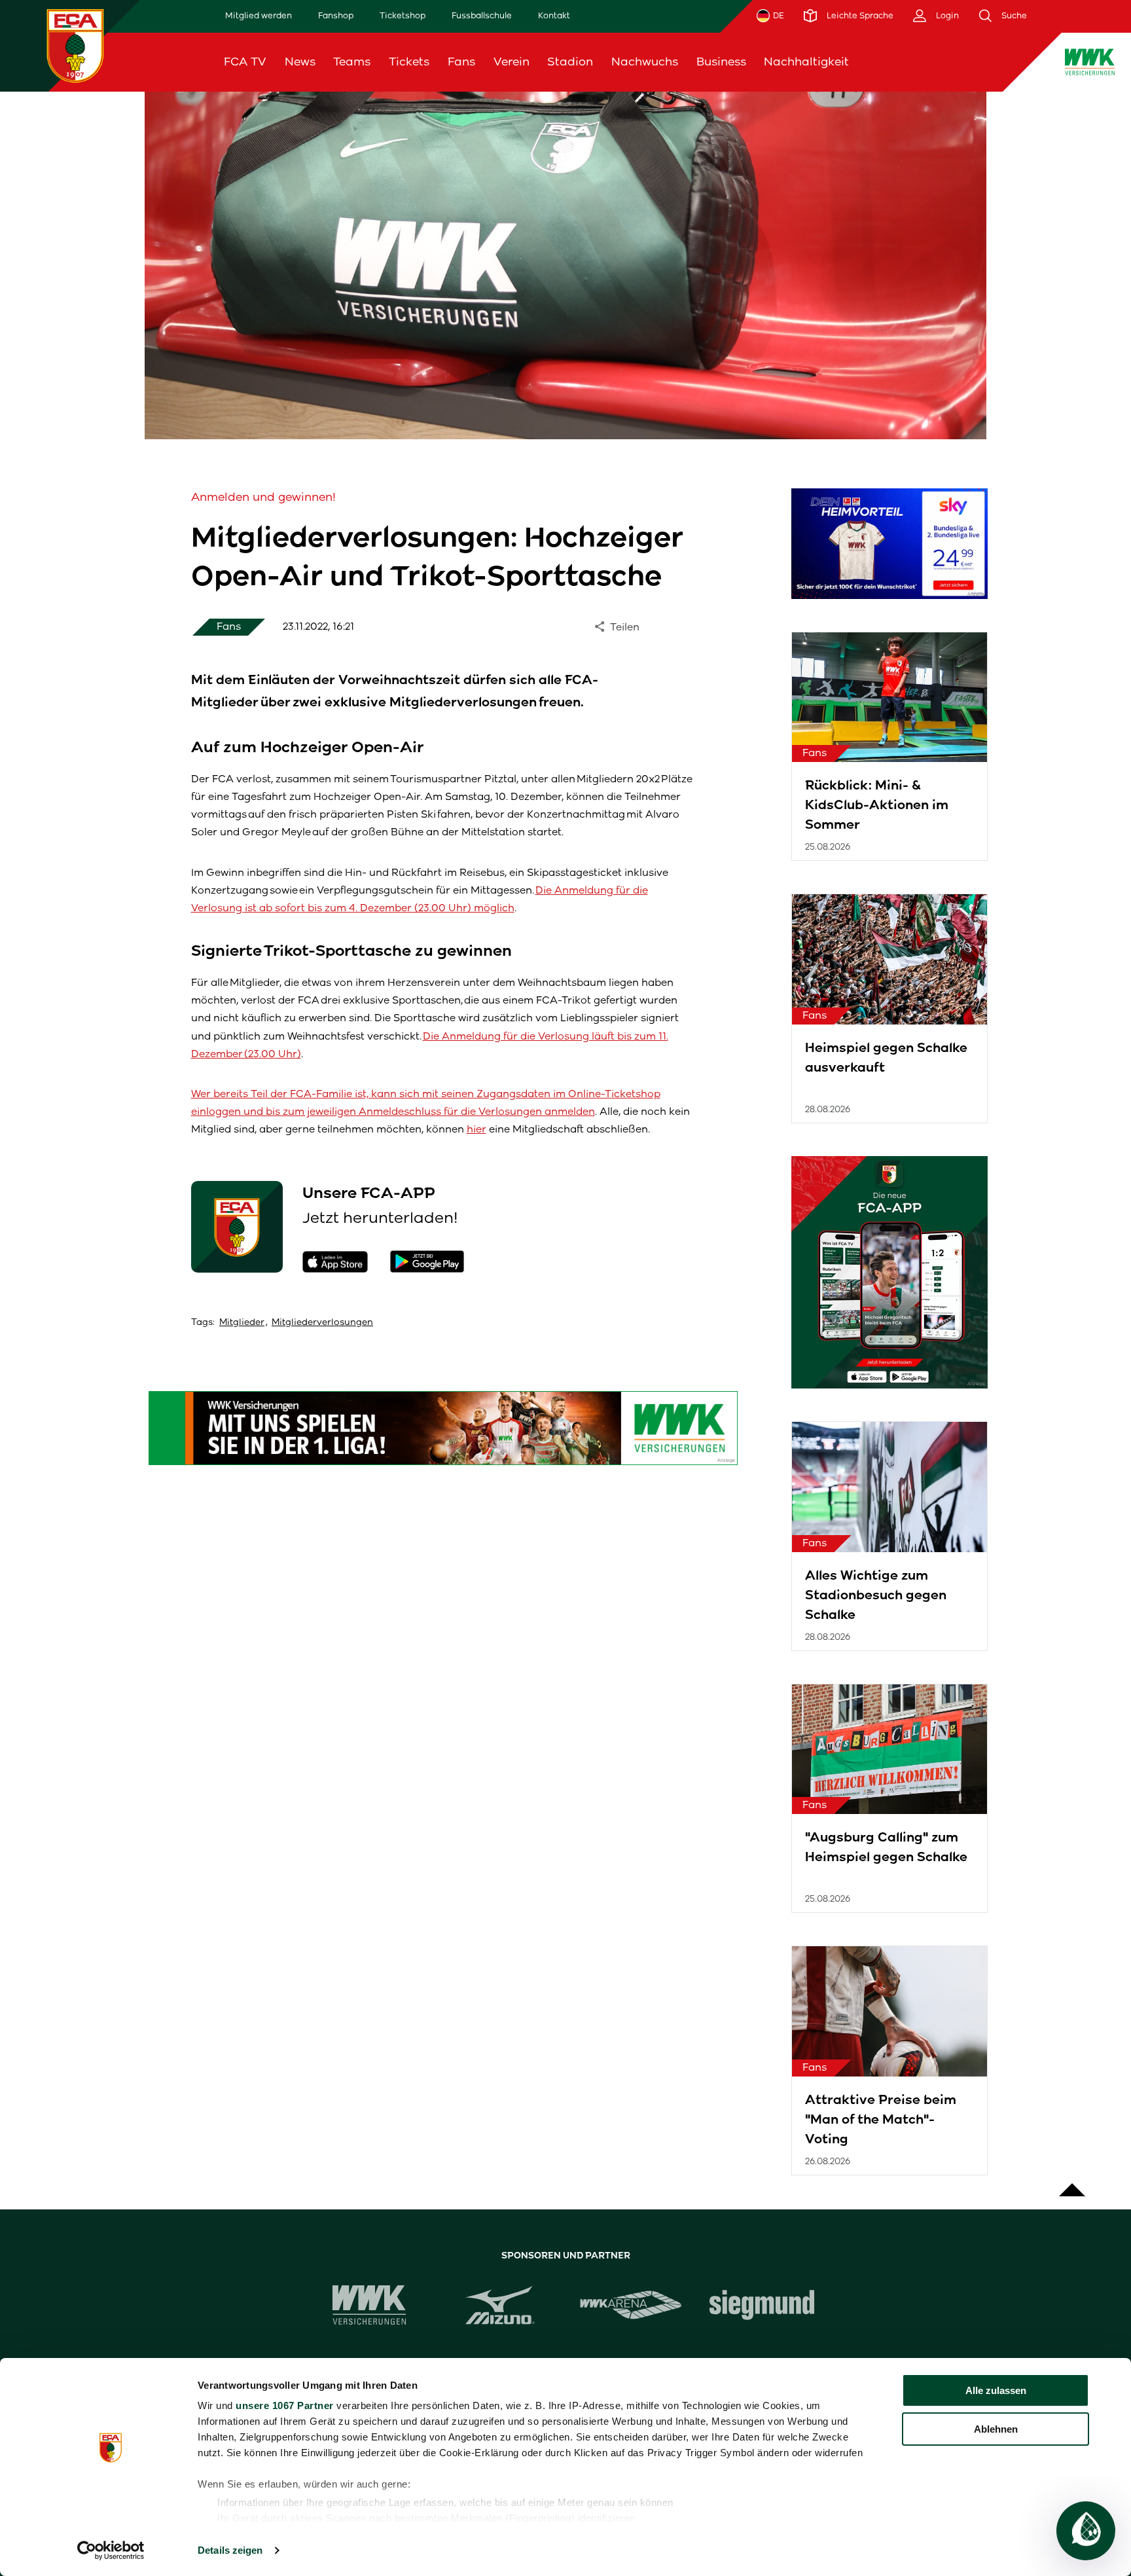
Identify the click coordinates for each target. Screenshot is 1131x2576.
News (300, 62)
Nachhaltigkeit (806, 62)
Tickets (409, 62)
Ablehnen (996, 2429)
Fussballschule (482, 15)
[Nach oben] (1072, 2183)
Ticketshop (403, 15)
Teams (352, 62)
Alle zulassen (996, 2390)
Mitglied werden (259, 15)
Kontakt (554, 15)
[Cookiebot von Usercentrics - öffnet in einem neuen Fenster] (111, 2550)
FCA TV (245, 62)
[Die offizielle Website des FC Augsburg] (75, 45)
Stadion (570, 62)
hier (476, 1129)
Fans (461, 62)
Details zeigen (230, 2550)
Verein (512, 62)
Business (721, 62)
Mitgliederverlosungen (322, 1322)
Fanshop (336, 15)
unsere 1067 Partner (285, 2405)
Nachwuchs (645, 62)
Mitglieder (242, 1322)
